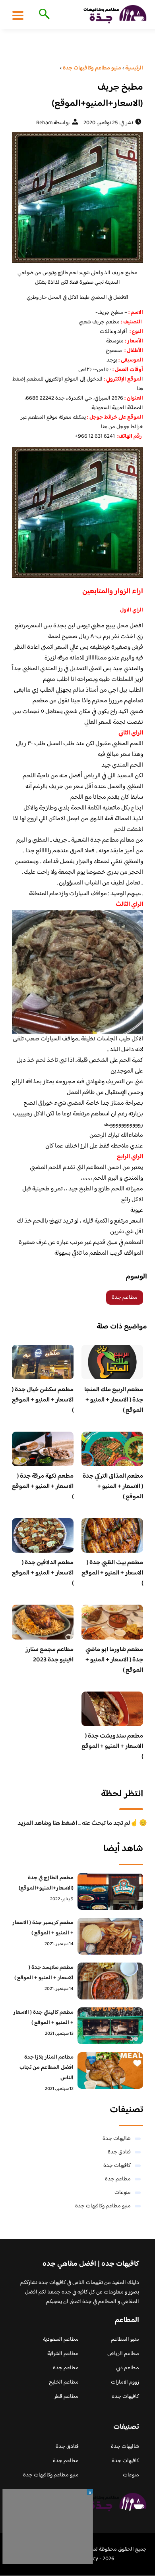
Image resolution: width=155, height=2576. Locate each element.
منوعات (123, 2193)
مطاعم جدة (125, 1298)
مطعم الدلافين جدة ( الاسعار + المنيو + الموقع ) (43, 1573)
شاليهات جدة (117, 2139)
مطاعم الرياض (123, 2354)
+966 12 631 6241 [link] (95, 436)
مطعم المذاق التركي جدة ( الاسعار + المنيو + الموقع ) (113, 1487)
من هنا (108, 427)
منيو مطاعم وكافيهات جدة (103, 2206)
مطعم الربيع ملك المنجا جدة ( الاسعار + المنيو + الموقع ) (114, 1400)
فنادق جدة (119, 2152)
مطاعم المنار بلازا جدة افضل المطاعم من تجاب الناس (46, 2068)
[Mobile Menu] (18, 15)
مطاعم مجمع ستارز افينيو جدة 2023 (49, 1655)
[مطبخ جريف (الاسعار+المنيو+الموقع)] (77, 197)
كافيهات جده (125, 2397)
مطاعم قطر (66, 2397)
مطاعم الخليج (64, 2382)
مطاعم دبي (128, 2368)
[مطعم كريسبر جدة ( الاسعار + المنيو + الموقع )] (110, 1936)
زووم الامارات (125, 2382)
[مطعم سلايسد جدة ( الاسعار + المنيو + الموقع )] (110, 1981)
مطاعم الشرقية (63, 2354)
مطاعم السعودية (61, 2340)
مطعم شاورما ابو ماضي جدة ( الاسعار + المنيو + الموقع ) (114, 1660)
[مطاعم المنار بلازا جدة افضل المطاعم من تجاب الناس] (110, 2071)
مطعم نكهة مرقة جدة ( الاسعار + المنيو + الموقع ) (43, 1487)
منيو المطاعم (125, 2340)
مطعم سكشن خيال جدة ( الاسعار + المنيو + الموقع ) (43, 1400)
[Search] (43, 15)
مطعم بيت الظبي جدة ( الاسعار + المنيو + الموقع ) (112, 1573)
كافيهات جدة (117, 2166)
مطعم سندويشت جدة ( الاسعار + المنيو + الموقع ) (112, 1746)
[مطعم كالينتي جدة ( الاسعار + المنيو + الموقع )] (110, 2026)
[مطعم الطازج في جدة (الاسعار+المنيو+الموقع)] (110, 1891)
